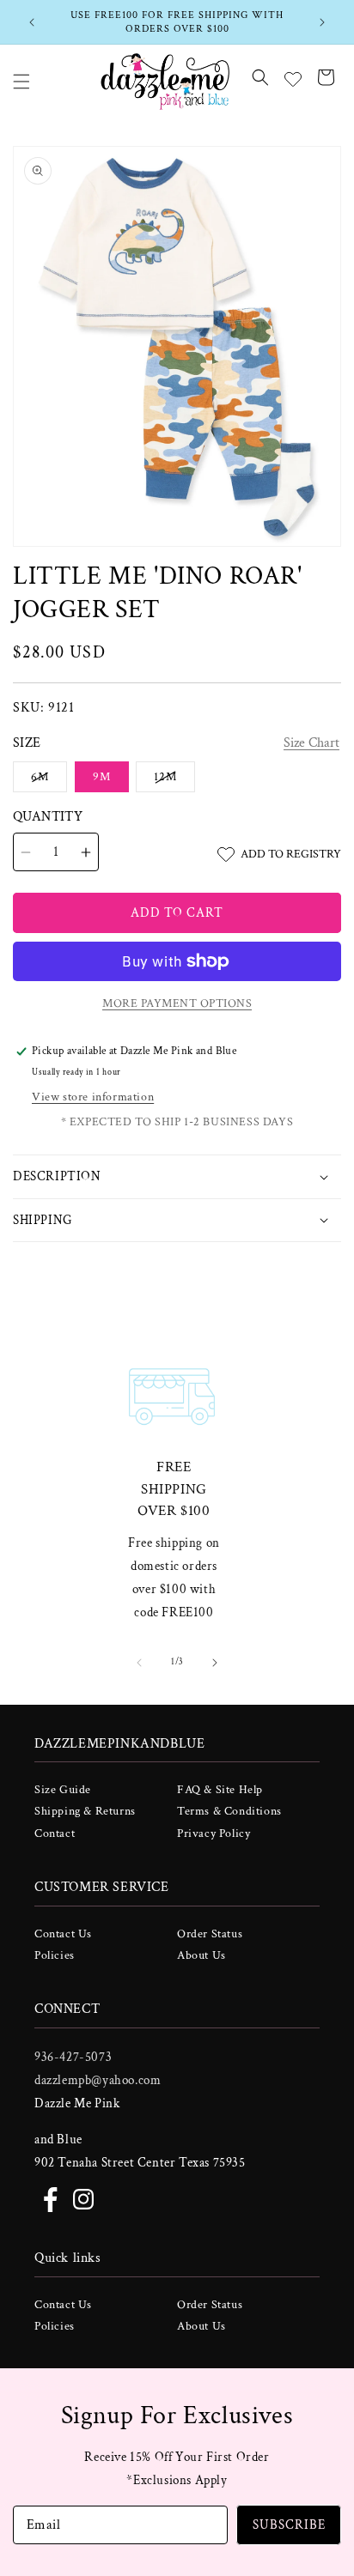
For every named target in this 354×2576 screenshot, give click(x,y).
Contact (55, 1834)
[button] (21, 82)
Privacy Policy (214, 1834)
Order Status (210, 1934)
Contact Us (63, 1934)
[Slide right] (215, 1663)
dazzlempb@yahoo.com (98, 2080)
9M (102, 777)
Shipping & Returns (85, 1811)
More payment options (177, 1003)
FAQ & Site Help (220, 1790)
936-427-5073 (73, 2057)
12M (174, 780)
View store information (93, 1097)
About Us (201, 1955)
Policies (55, 1955)
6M (49, 780)
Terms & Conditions (229, 1811)
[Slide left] (139, 1663)
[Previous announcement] (32, 22)
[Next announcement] (322, 22)
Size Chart (311, 743)
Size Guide (63, 1790)
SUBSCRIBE (289, 2525)
